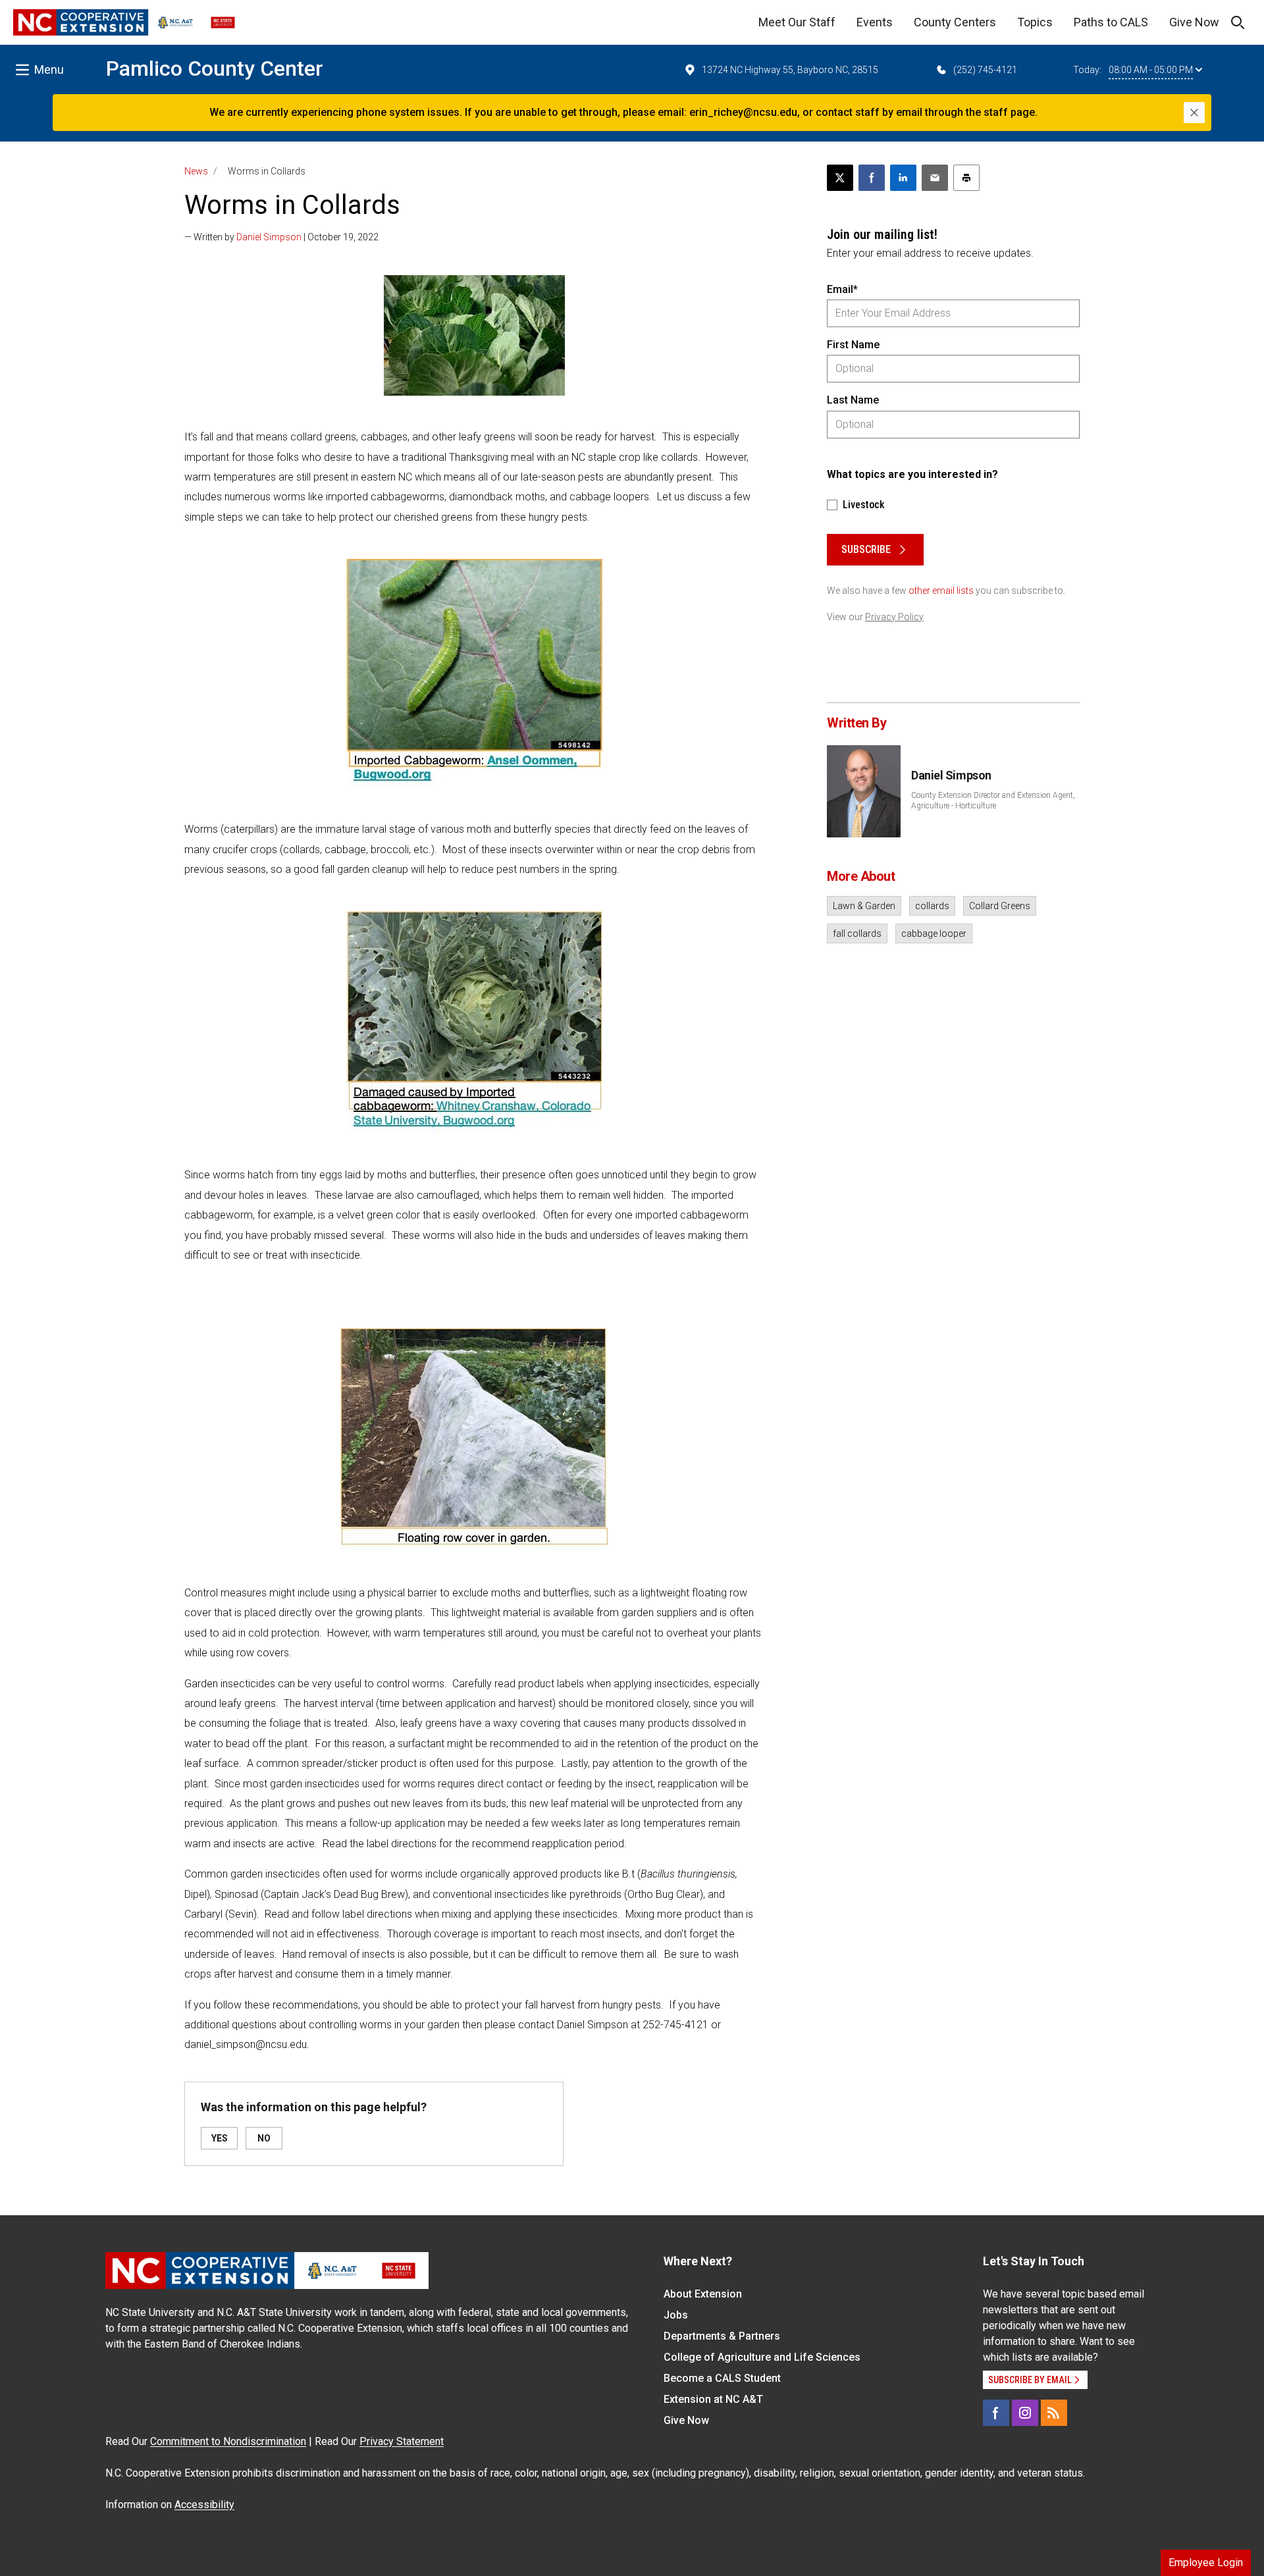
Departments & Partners (722, 2336)
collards (932, 906)
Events (875, 22)
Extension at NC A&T (713, 2399)
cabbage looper (934, 933)
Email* (842, 289)
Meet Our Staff (797, 22)
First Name (853, 345)
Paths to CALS (1111, 22)
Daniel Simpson (269, 237)
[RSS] (1054, 2413)
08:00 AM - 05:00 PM (1151, 70)
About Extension (703, 2294)
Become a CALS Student (722, 2378)
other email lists (941, 591)
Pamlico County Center (215, 68)
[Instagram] (1025, 2413)
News (196, 171)
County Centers (955, 22)
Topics (1035, 22)
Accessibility (204, 2505)
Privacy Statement (402, 2441)
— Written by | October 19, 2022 (281, 237)
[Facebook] (996, 2413)
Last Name (853, 400)
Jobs (676, 2315)
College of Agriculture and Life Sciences (762, 2357)
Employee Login (1206, 2563)
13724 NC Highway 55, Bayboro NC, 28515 (790, 70)
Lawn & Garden (864, 906)
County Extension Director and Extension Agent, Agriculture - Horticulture (993, 801)
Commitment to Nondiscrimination (228, 2441)
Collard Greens (1000, 906)
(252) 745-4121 (985, 70)
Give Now (1194, 22)
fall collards (857, 933)
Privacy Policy (894, 617)
